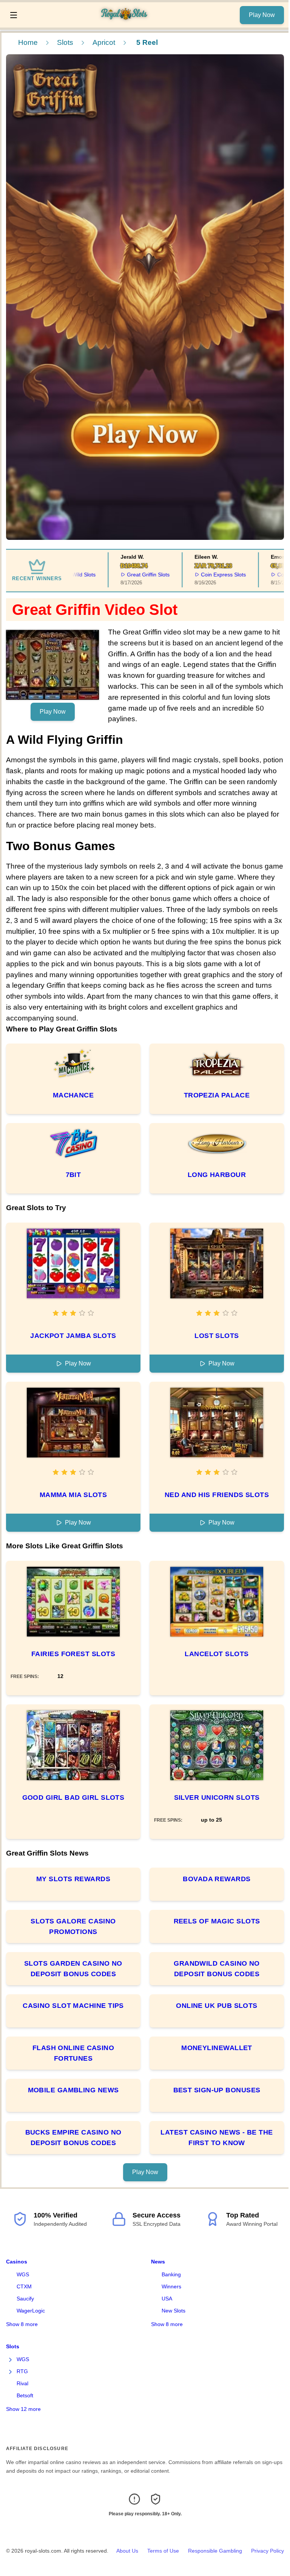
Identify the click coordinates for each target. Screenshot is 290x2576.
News (158, 2262)
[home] (131, 22)
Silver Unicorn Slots (217, 1798)
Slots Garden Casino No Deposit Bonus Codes (73, 1969)
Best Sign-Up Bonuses (217, 2090)
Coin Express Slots (211, 575)
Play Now (262, 15)
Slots (65, 42)
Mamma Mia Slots (73, 1495)
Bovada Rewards (217, 1879)
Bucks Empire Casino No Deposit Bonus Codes (73, 2138)
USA (167, 2299)
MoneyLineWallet (217, 2048)
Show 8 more (22, 2324)
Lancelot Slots (217, 1654)
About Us (127, 2551)
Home (28, 42)
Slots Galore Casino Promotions (73, 1926)
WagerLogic (31, 2311)
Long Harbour (217, 1175)
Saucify (25, 2299)
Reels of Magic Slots (217, 1921)
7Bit (73, 1175)
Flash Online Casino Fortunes (73, 2053)
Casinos (17, 2262)
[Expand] (11, 2360)
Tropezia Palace (217, 1095)
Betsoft (25, 2395)
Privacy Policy (268, 2551)
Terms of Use (163, 2551)
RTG (22, 2371)
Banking (171, 2274)
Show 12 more (23, 2409)
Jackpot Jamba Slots (73, 1336)
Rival (22, 2383)
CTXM (24, 2286)
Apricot (104, 42)
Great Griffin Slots (135, 575)
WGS (23, 2274)
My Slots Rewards (73, 1879)
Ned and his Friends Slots (217, 1495)
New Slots (174, 2311)
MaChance (73, 1095)
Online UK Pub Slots (217, 2006)
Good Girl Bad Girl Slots (73, 1798)
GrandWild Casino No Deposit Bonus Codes (217, 1969)
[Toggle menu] (14, 15)
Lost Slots (217, 1336)
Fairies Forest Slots (73, 1654)
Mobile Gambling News (73, 2090)
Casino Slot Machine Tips (73, 2006)
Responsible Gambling (215, 2551)
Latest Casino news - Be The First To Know (217, 2138)
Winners (171, 2286)
